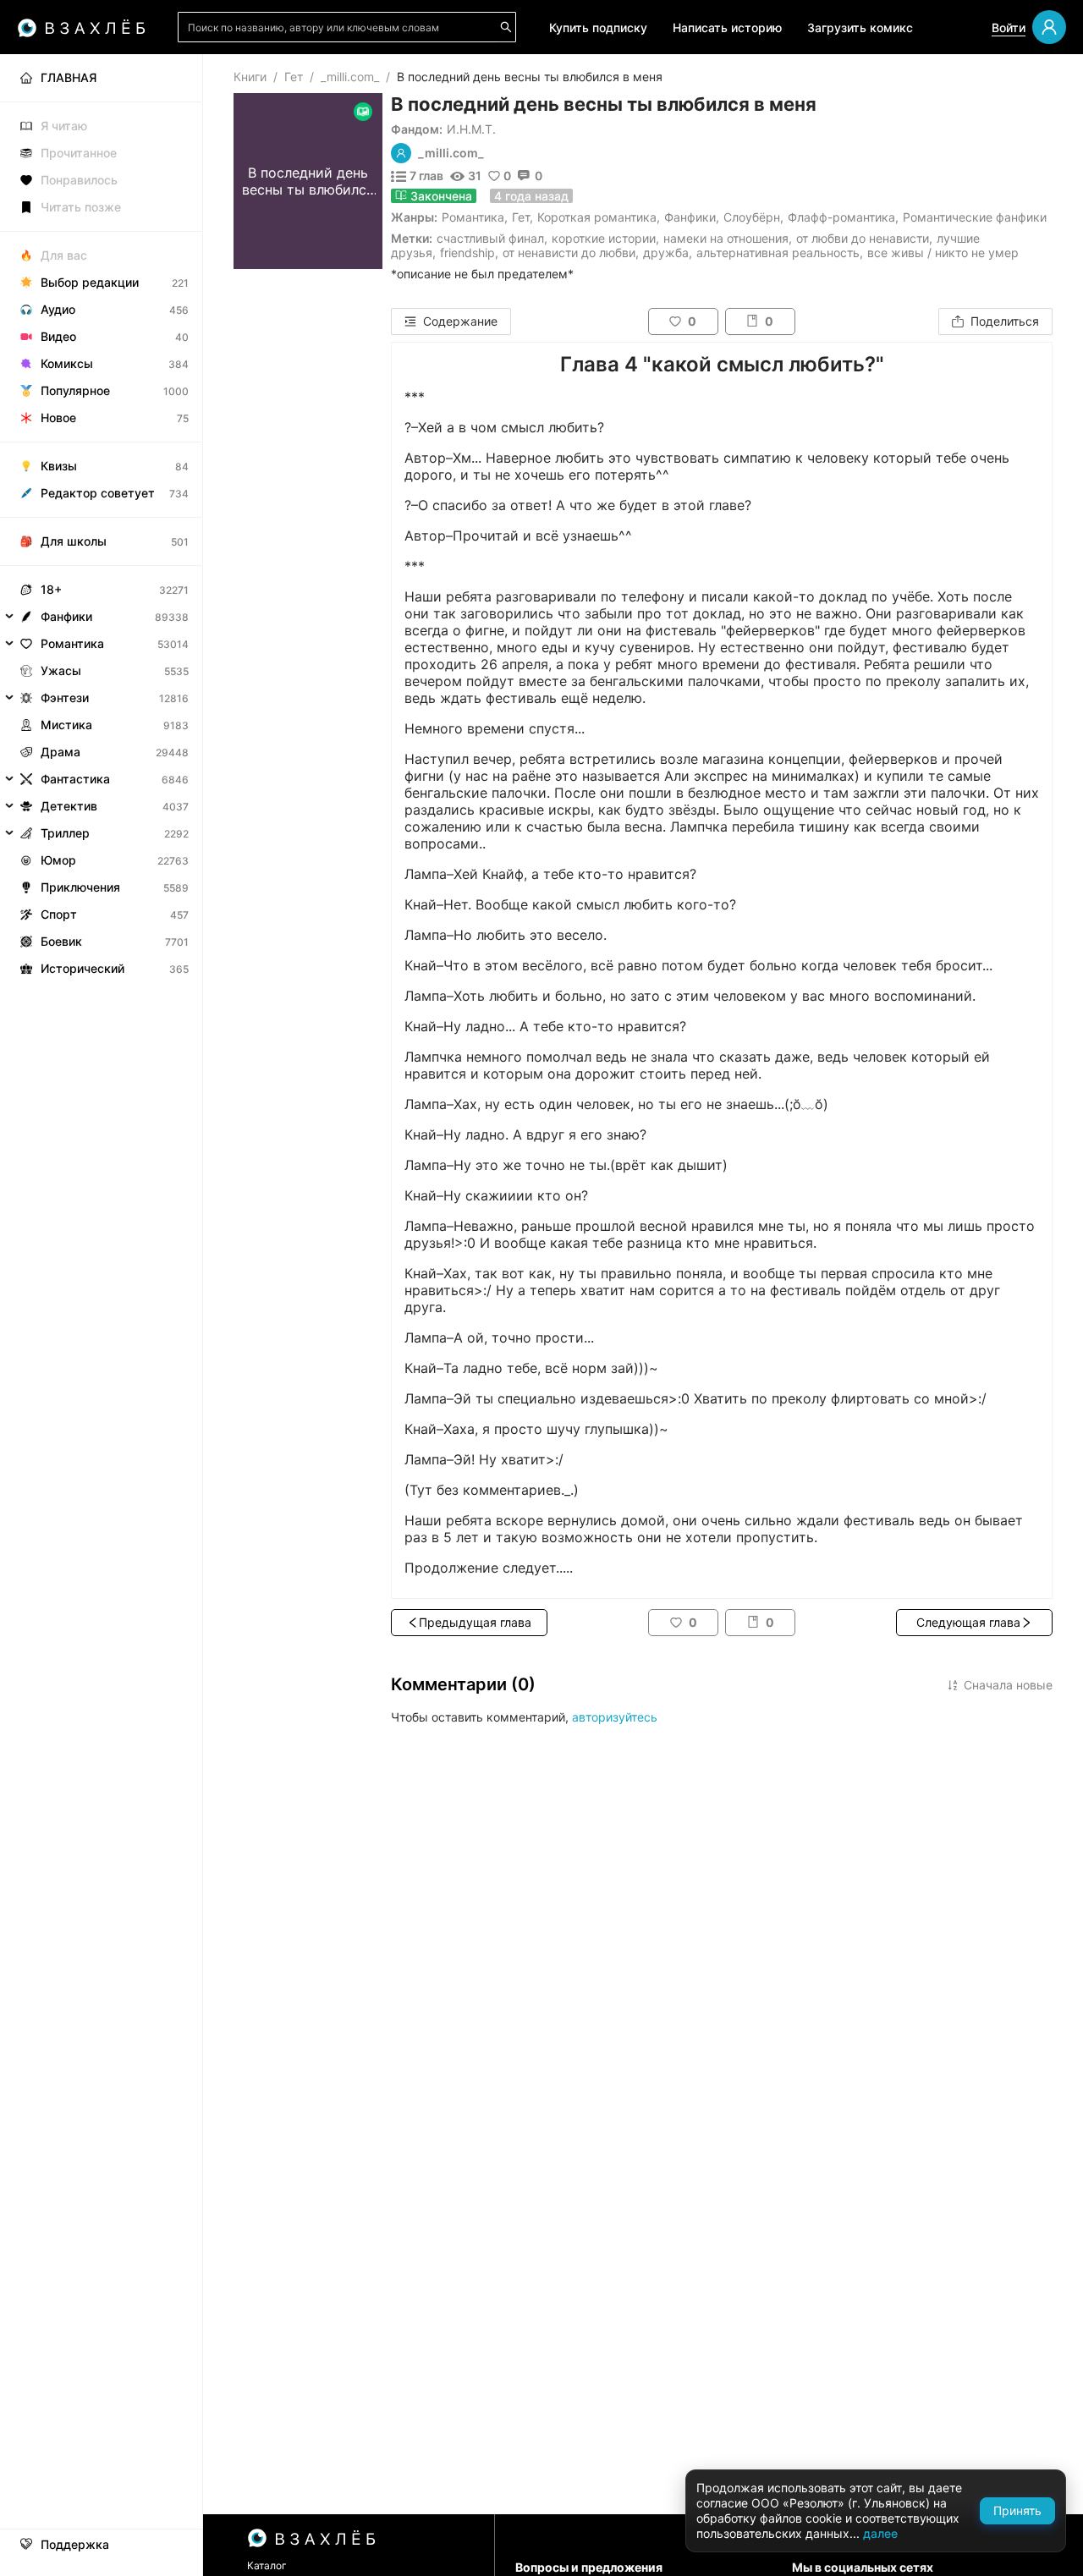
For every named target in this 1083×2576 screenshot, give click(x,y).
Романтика (473, 217)
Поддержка (75, 2545)
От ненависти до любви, (571, 253)
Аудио (58, 309)
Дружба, (668, 253)
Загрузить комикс (860, 27)
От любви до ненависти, (864, 238)
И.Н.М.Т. (471, 129)
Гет (294, 77)
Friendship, (469, 253)
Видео (58, 336)
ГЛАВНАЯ (69, 77)
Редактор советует (98, 493)
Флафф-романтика (841, 217)
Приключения (80, 887)
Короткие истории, (605, 238)
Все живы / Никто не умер (943, 253)
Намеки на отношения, (728, 238)
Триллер (65, 833)
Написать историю (727, 27)
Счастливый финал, (492, 238)
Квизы (59, 466)
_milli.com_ (350, 77)
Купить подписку (598, 27)
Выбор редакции (90, 282)
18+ (51, 589)
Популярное (75, 390)
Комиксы (67, 363)
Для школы (74, 541)
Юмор (58, 860)
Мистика (66, 725)
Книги (250, 77)
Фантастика (75, 779)
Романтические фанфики (975, 217)
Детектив (69, 806)
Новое (58, 417)
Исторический (82, 968)
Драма (60, 752)
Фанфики (690, 217)
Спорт (59, 914)
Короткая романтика (597, 217)
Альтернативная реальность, (780, 253)
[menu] (101, 518)
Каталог (267, 2565)
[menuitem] (101, 78)
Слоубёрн (752, 217)
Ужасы (61, 670)
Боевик (61, 941)
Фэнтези (65, 698)
